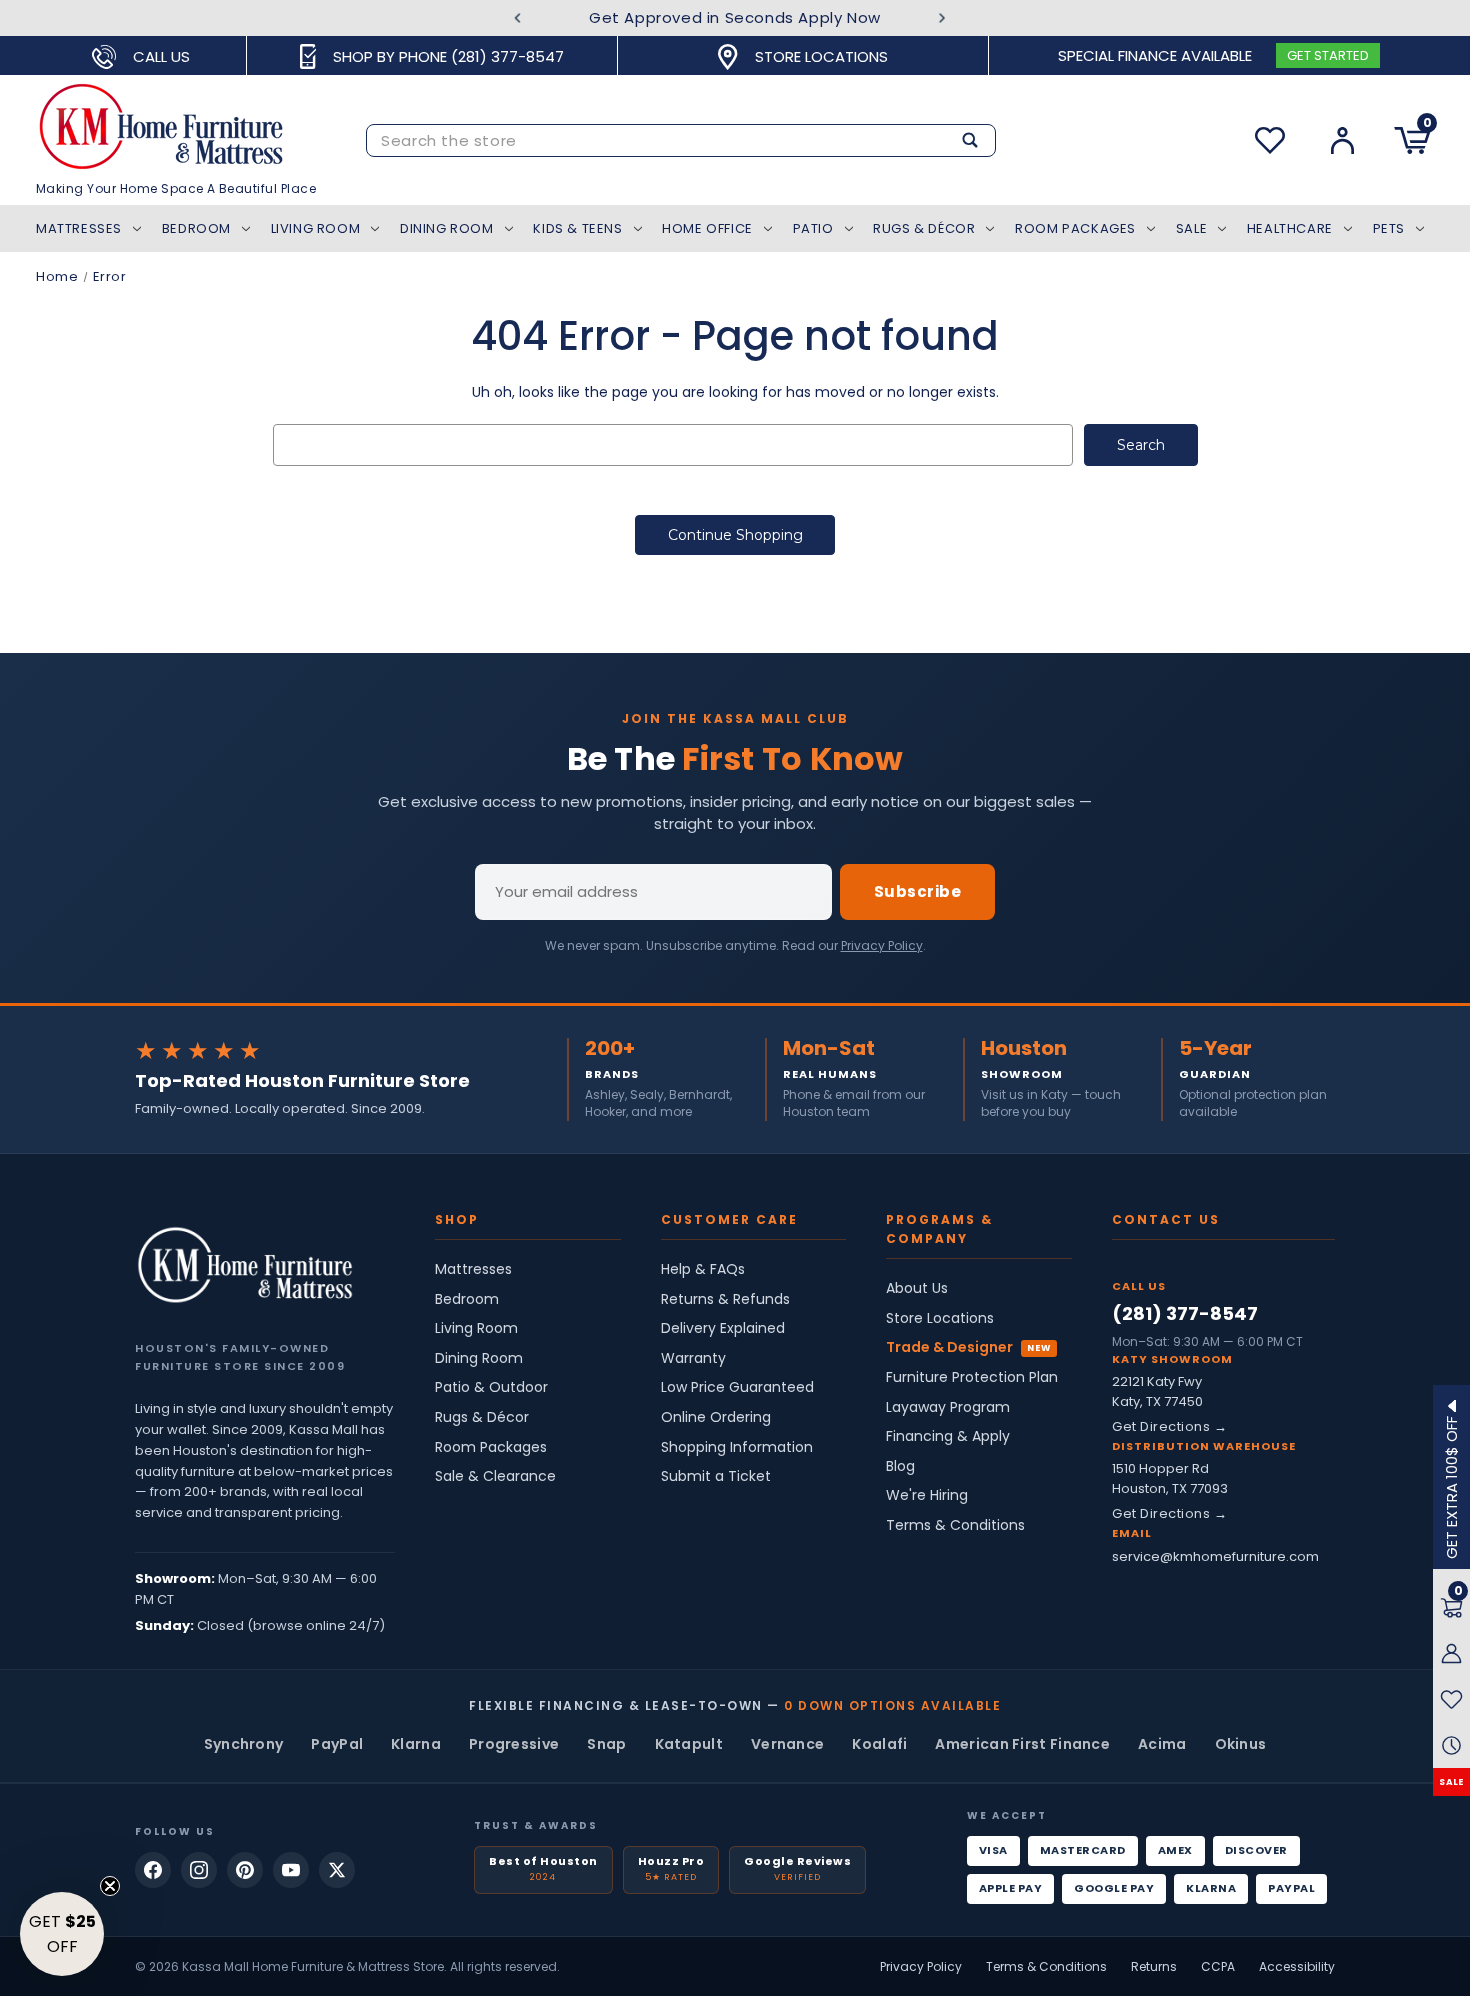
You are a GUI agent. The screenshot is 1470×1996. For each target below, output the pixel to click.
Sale (1191, 228)
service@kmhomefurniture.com (1215, 1556)
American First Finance (1022, 1744)
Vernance (787, 1744)
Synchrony (244, 1744)
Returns (1154, 1966)
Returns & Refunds (725, 1299)
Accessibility (1297, 1966)
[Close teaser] (110, 1886)
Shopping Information (737, 1447)
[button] (62, 1934)
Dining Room (447, 228)
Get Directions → (1169, 1426)
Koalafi (879, 1744)
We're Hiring (927, 1495)
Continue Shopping (735, 535)
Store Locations (940, 1318)
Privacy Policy (882, 945)
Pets (1389, 228)
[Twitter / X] (337, 1870)
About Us (917, 1288)
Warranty (693, 1358)
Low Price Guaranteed (737, 1387)
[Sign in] (1342, 140)
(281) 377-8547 (1185, 1313)
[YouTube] (291, 1870)
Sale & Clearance (495, 1476)
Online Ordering (716, 1417)
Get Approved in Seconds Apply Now (735, 17)
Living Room (316, 228)
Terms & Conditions (955, 1525)
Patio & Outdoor (491, 1387)
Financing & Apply (948, 1436)
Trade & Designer (949, 1347)
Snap (606, 1744)
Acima (1162, 1744)
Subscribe (918, 891)
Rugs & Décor (924, 228)
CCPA (1218, 1966)
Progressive (514, 1744)
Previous (517, 18)
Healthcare (1290, 228)
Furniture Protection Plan (972, 1377)
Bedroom (196, 228)
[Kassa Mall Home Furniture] (245, 1265)
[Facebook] (153, 1870)
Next (942, 18)
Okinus (1241, 1744)
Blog (900, 1466)
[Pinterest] (245, 1870)
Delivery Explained (723, 1328)
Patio (813, 228)
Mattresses (79, 228)
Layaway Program (948, 1407)
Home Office (707, 228)
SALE (1451, 1782)
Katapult (689, 1744)
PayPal (337, 1744)
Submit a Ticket (716, 1476)
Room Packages (1075, 228)
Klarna (416, 1744)
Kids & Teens (577, 228)
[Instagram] (199, 1870)
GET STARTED (1328, 55)
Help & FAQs (703, 1269)
